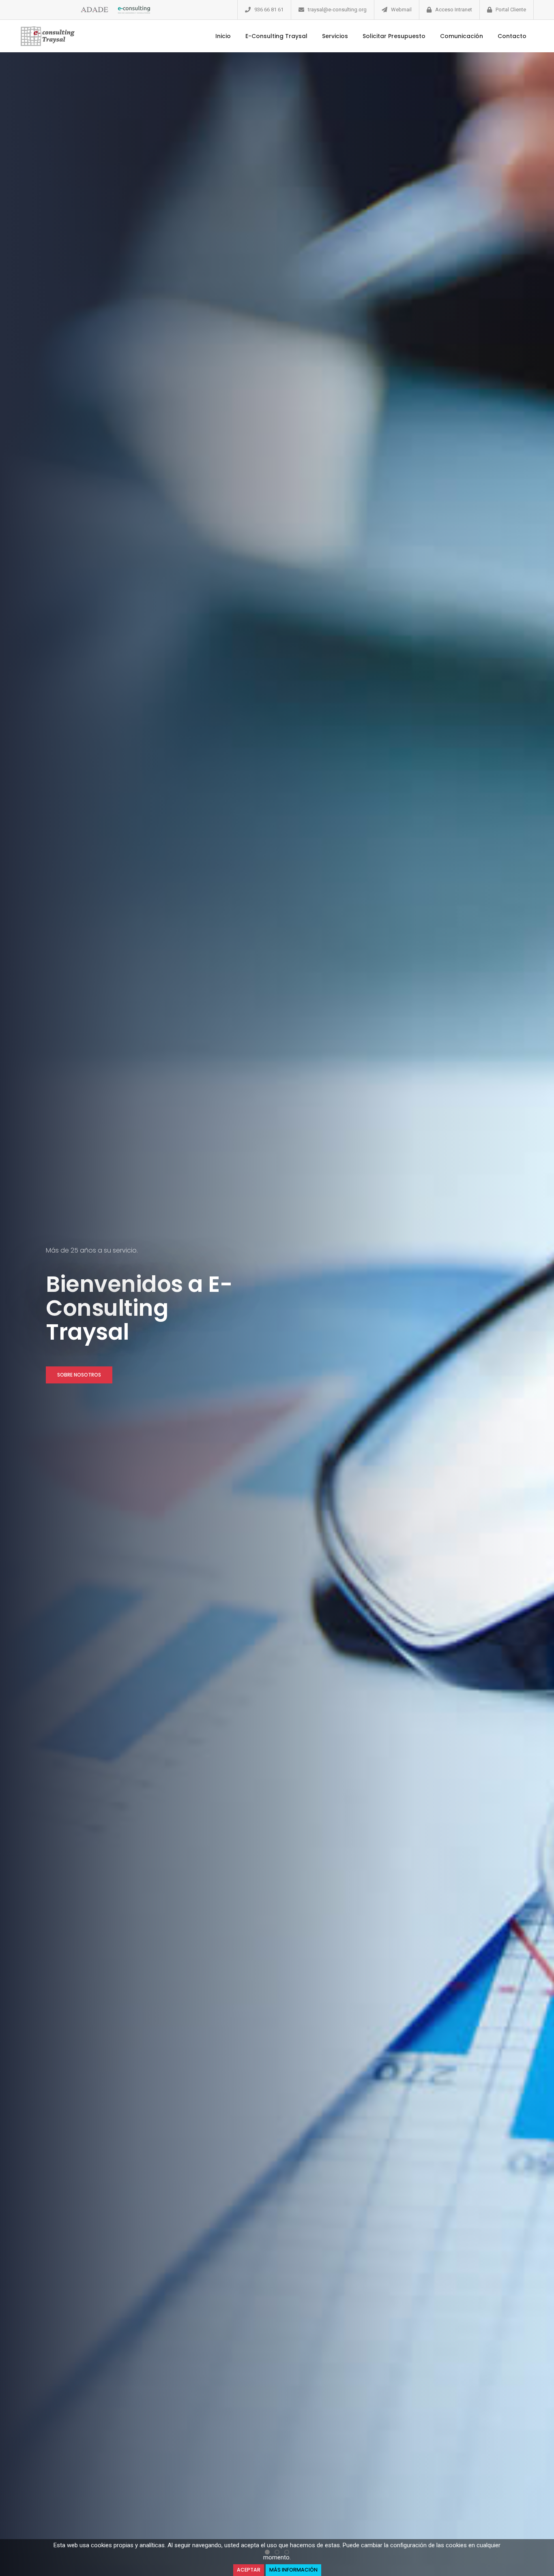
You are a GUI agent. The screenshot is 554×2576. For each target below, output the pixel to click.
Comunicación (462, 36)
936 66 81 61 (269, 10)
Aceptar (249, 2570)
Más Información (293, 2570)
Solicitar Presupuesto (394, 36)
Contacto (512, 36)
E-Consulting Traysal (276, 36)
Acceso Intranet (454, 10)
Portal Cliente (511, 10)
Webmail (401, 10)
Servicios (335, 36)
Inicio (223, 36)
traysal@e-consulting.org (337, 10)
